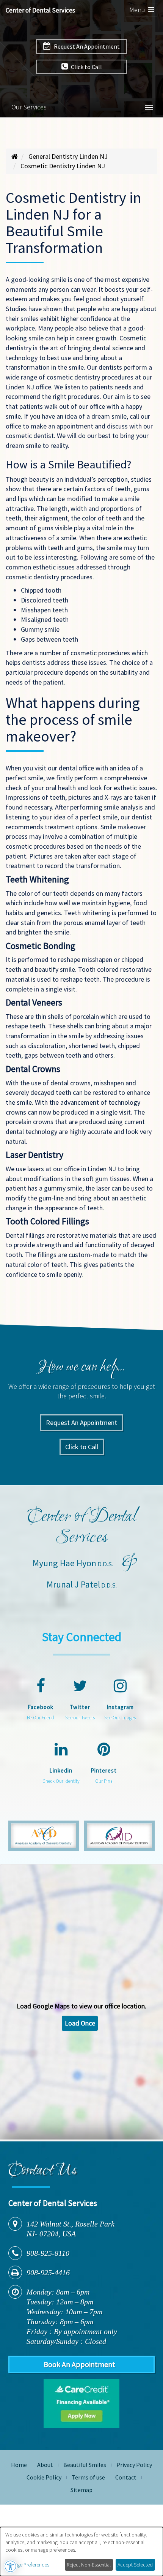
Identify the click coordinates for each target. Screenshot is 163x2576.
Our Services (29, 107)
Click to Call (86, 67)
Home (19, 2465)
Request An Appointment (86, 46)
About (45, 2465)
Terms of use (88, 2477)
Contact (126, 2477)
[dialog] (81, 2551)
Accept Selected (135, 2565)
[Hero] (15, 156)
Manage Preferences (27, 2565)
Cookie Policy (44, 2477)
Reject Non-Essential (89, 2565)
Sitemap (81, 2490)
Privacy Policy (134, 2465)
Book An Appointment (79, 2364)
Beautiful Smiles (85, 2465)
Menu (143, 11)
